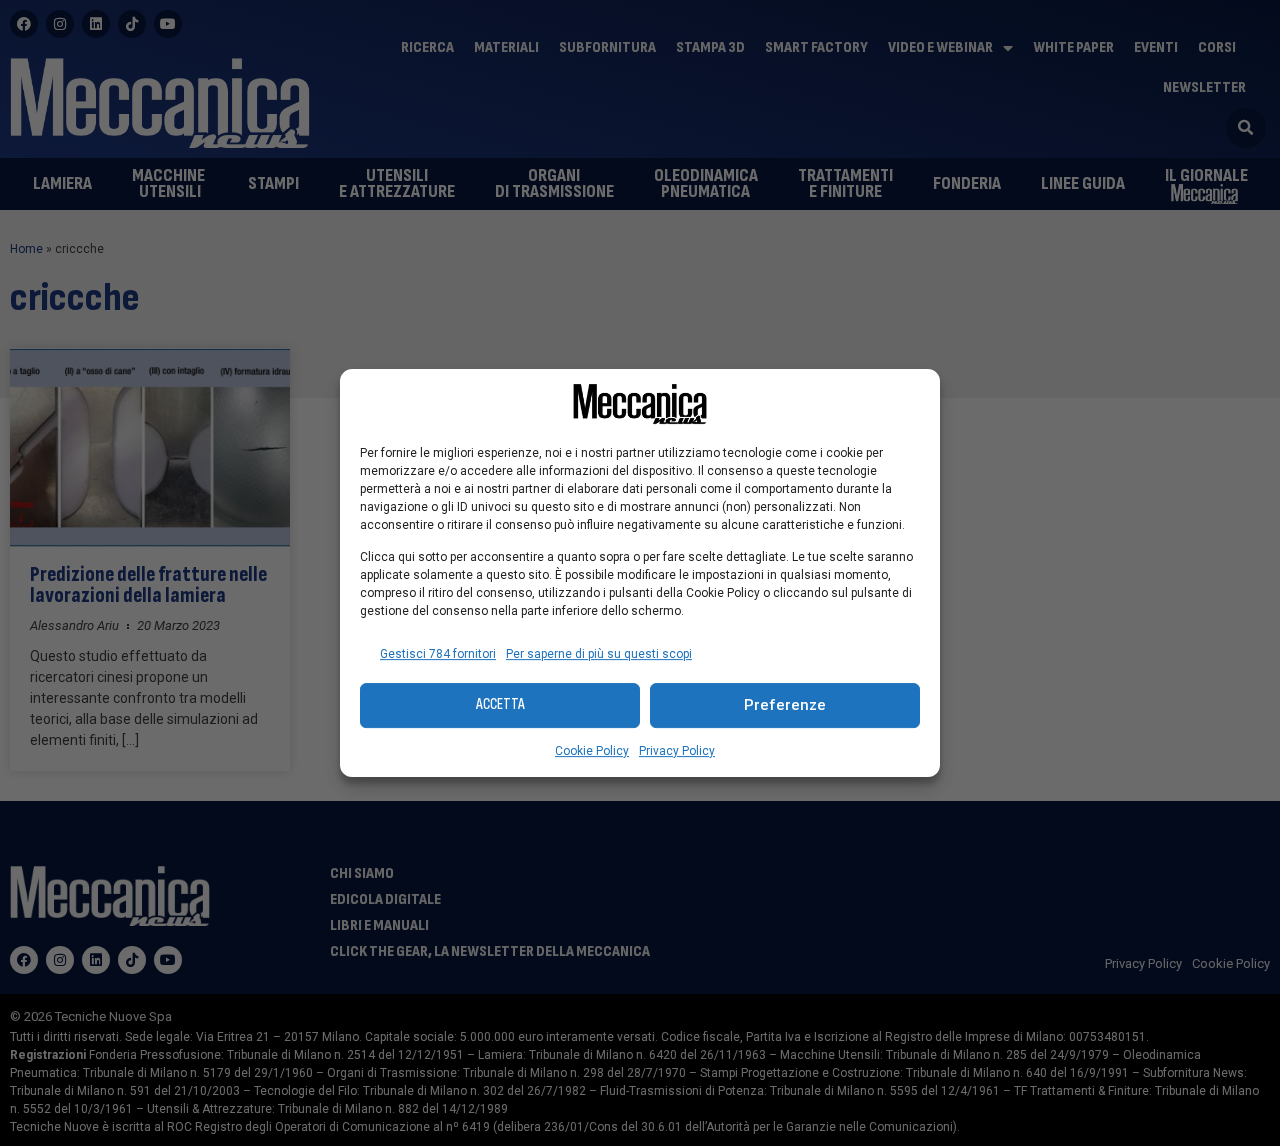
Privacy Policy (677, 751)
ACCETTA (500, 704)
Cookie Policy (592, 751)
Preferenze (785, 705)
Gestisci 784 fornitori (438, 654)
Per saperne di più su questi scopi (599, 654)
